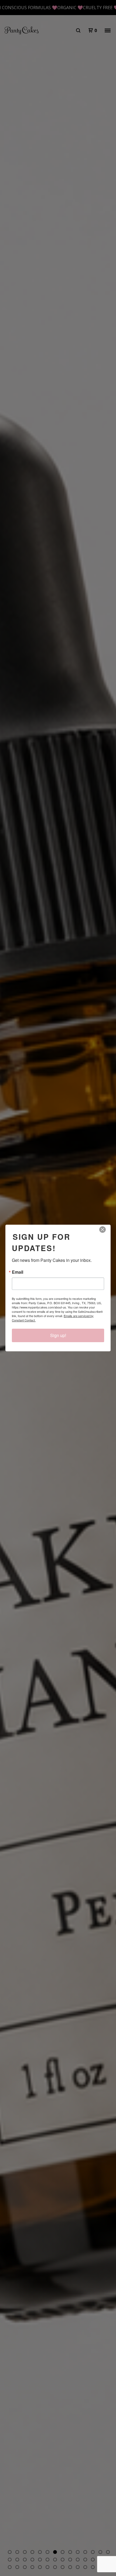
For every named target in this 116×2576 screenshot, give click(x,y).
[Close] (106, 1230)
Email (18, 1272)
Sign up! (58, 1335)
